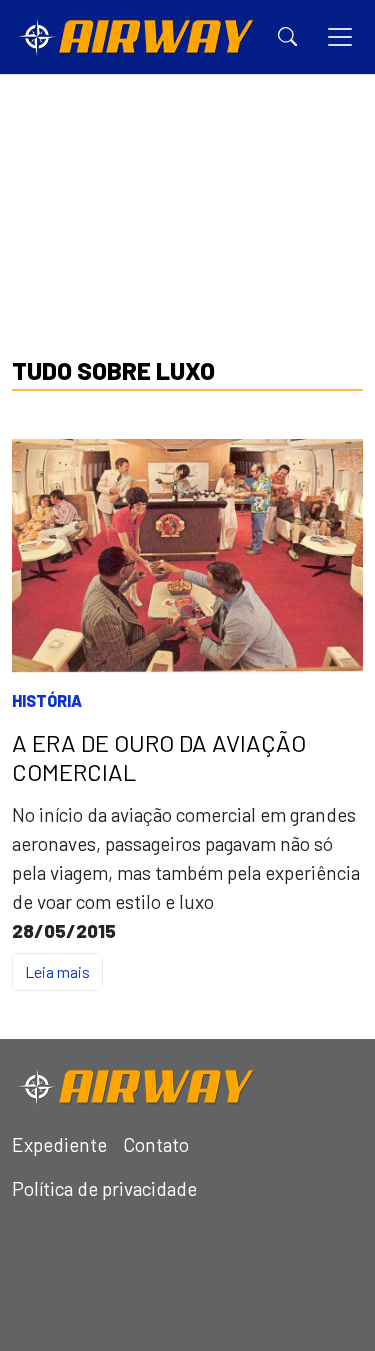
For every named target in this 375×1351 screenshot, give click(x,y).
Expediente (59, 1144)
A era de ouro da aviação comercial (159, 757)
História (47, 700)
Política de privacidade (104, 1188)
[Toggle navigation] (340, 37)
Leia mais (57, 971)
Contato (156, 1144)
